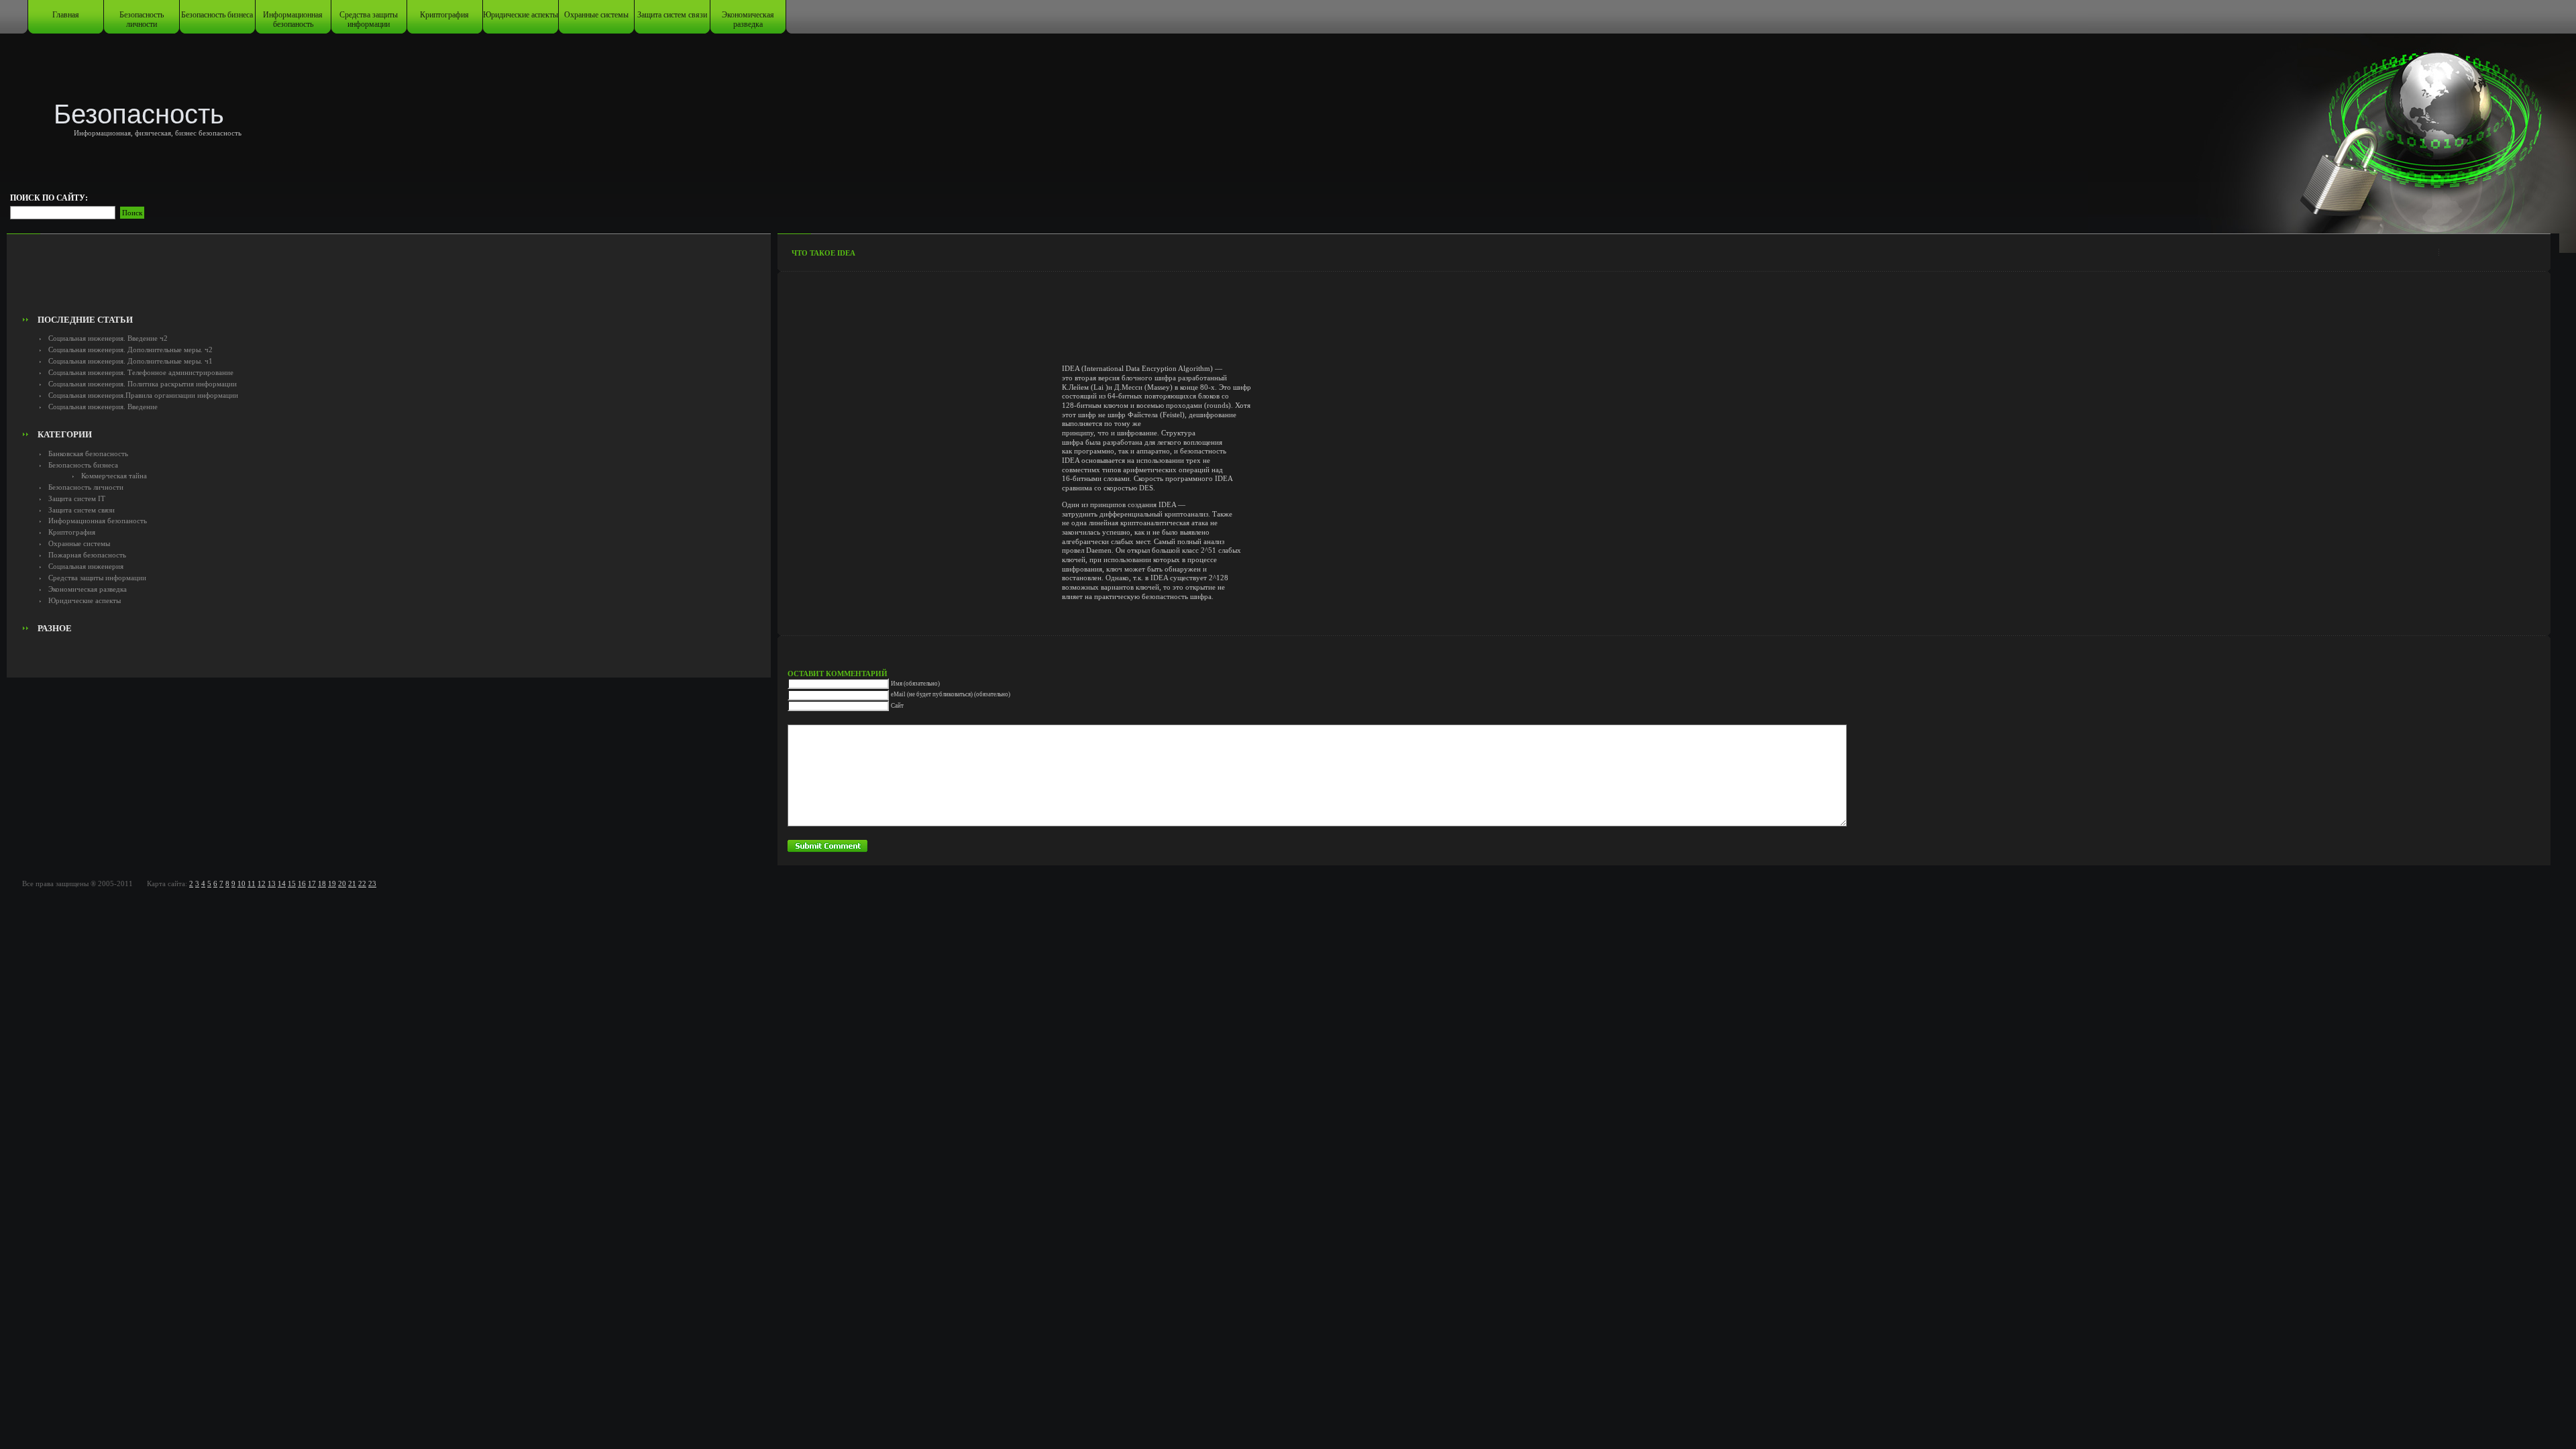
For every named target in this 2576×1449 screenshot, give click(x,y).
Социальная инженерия (86, 566)
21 (352, 883)
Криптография (444, 15)
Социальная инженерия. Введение (103, 407)
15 (292, 883)
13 (272, 883)
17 (312, 883)
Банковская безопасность (88, 453)
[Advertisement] (389, 279)
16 (302, 883)
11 (252, 883)
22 (362, 883)
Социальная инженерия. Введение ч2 (108, 338)
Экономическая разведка (748, 19)
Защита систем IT (77, 498)
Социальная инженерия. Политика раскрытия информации (143, 384)
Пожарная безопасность (87, 555)
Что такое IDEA (823, 253)
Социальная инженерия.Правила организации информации (143, 395)
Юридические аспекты (521, 15)
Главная (66, 15)
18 (322, 883)
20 (342, 883)
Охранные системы (596, 15)
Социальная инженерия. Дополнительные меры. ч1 (130, 361)
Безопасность (139, 114)
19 (332, 883)
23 (372, 883)
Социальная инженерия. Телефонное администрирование (141, 372)
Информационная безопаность (293, 19)
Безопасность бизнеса (217, 15)
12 (262, 883)
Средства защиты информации (369, 19)
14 (282, 883)
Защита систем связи (672, 15)
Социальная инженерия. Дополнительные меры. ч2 (130, 350)
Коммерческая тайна (114, 476)
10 (241, 883)
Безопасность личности (142, 19)
